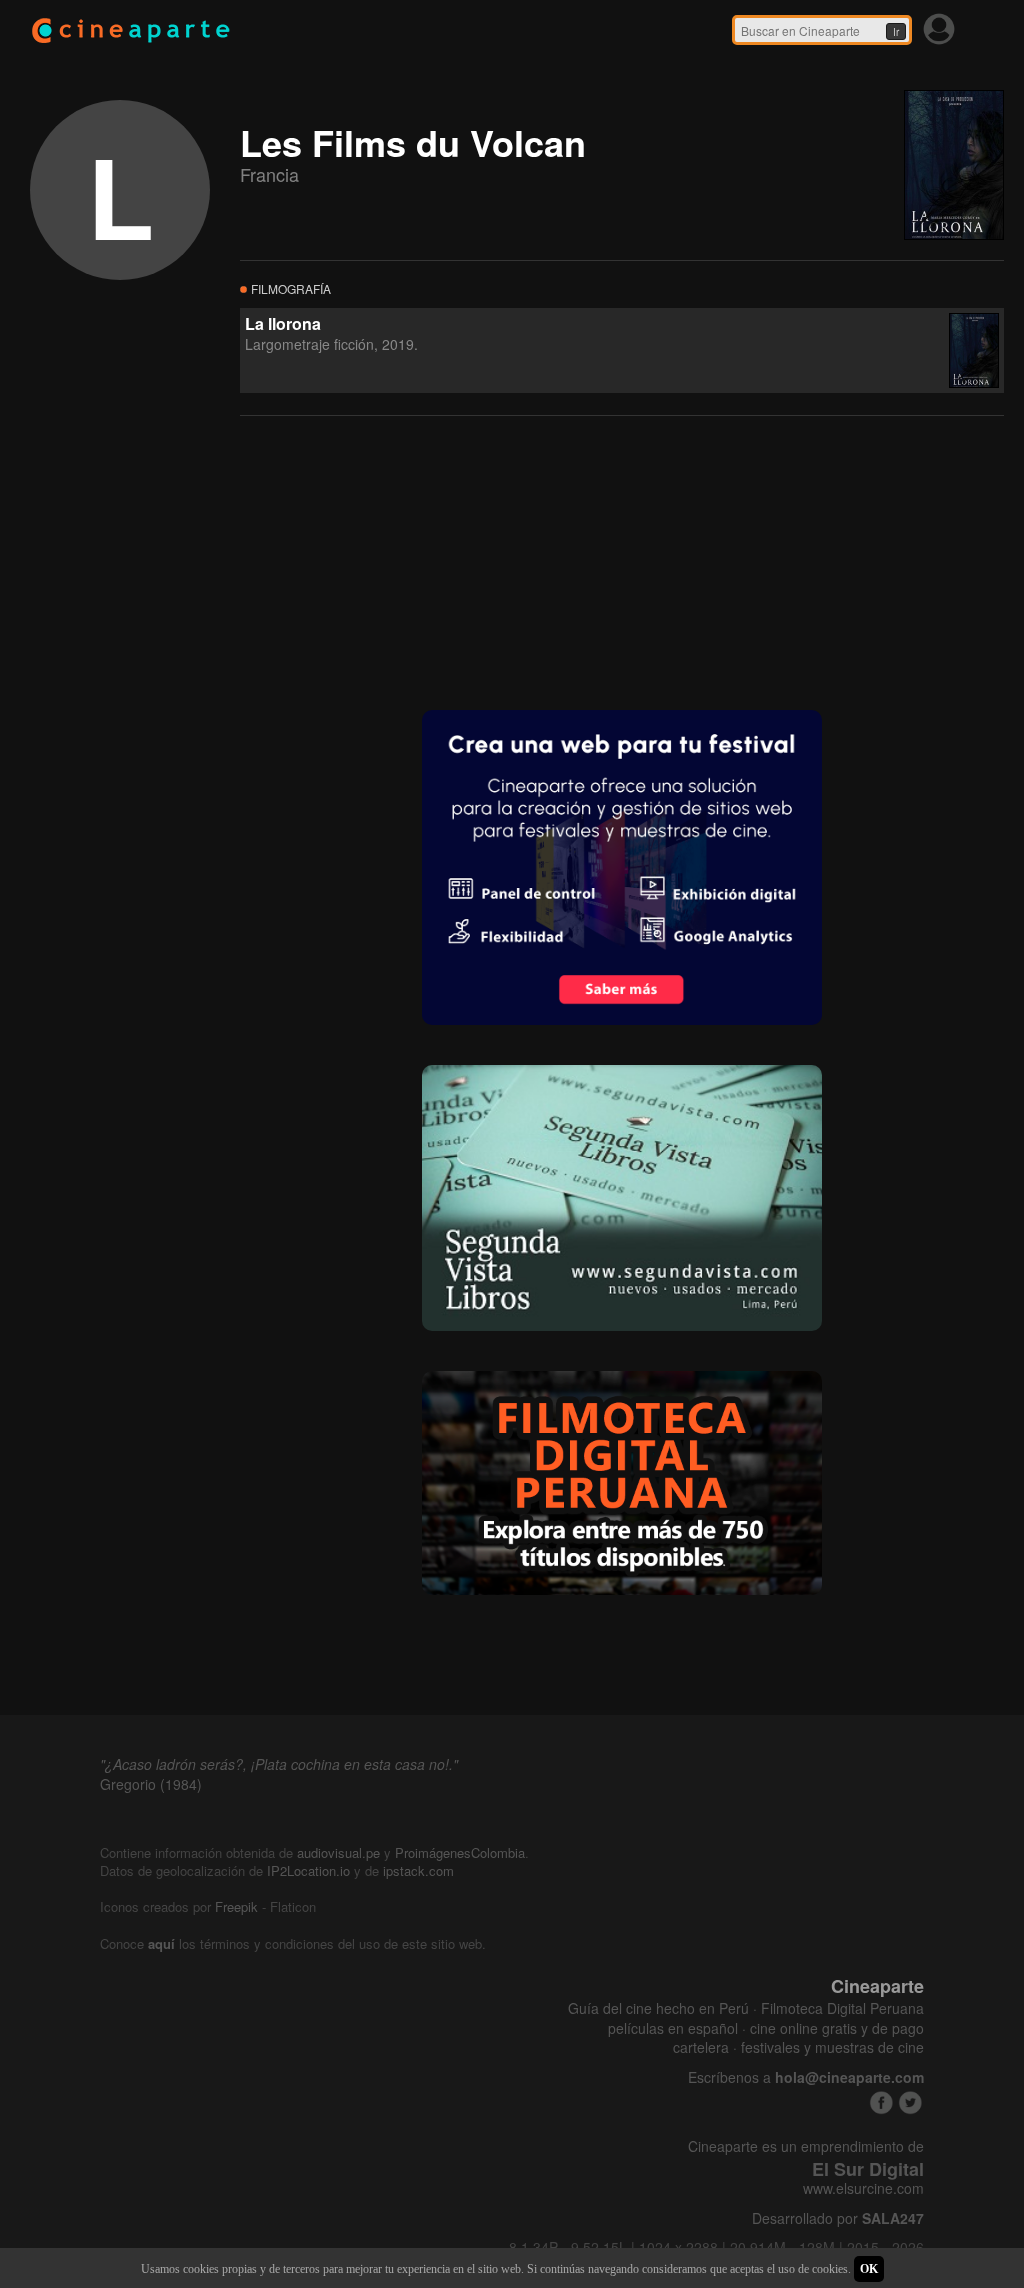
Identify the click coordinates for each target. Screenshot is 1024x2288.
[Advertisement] (390, 561)
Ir (896, 32)
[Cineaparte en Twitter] (910, 2102)
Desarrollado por (838, 2218)
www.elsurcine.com (863, 2188)
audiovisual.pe (338, 1852)
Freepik (236, 1906)
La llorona (283, 323)
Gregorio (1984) (151, 1784)
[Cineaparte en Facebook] (881, 2102)
